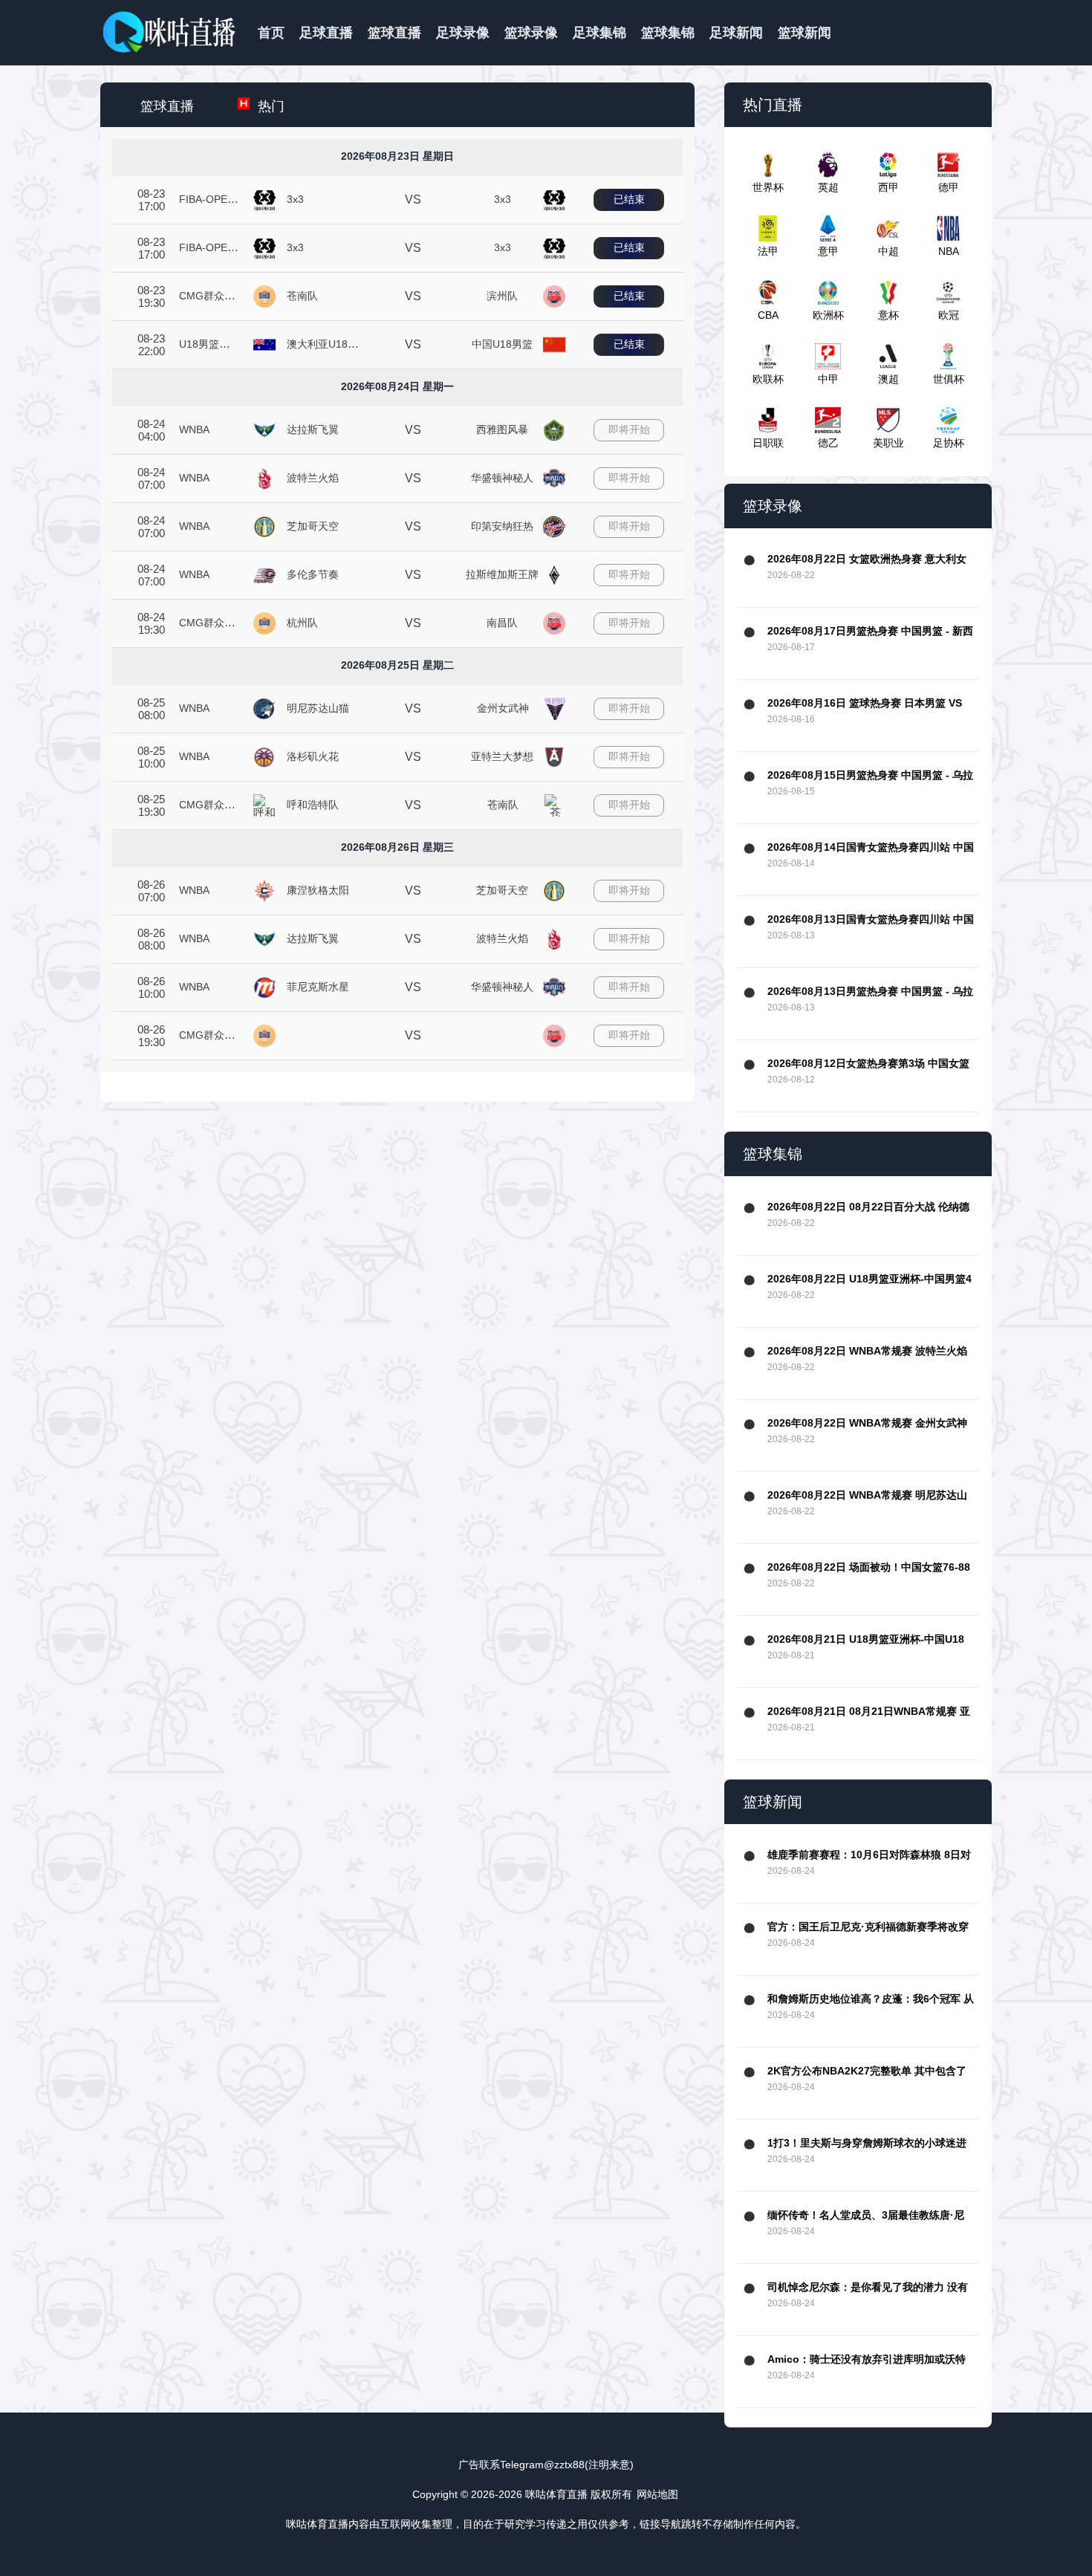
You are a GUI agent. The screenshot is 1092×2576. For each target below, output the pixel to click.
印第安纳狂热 (502, 526)
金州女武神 (503, 708)
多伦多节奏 (313, 574)
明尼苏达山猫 (318, 708)
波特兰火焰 (313, 478)
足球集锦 (599, 33)
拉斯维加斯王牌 (502, 574)
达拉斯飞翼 (313, 429)
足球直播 (326, 33)
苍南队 (302, 296)
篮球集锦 (668, 33)
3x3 (295, 199)
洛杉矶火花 (313, 756)
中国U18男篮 (502, 344)
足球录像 (463, 33)
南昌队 (502, 623)
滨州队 (502, 296)
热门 (271, 106)
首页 (271, 33)
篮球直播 (394, 33)
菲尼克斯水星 (318, 987)
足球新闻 (736, 33)
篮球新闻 (805, 33)
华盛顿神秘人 (502, 478)
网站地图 (657, 2494)
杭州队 (302, 623)
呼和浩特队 (313, 805)
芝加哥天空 (313, 526)
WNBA (194, 429)
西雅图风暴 (502, 429)
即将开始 (629, 429)
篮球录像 (531, 33)
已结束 (629, 199)
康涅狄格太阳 (318, 890)
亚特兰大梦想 (502, 756)
